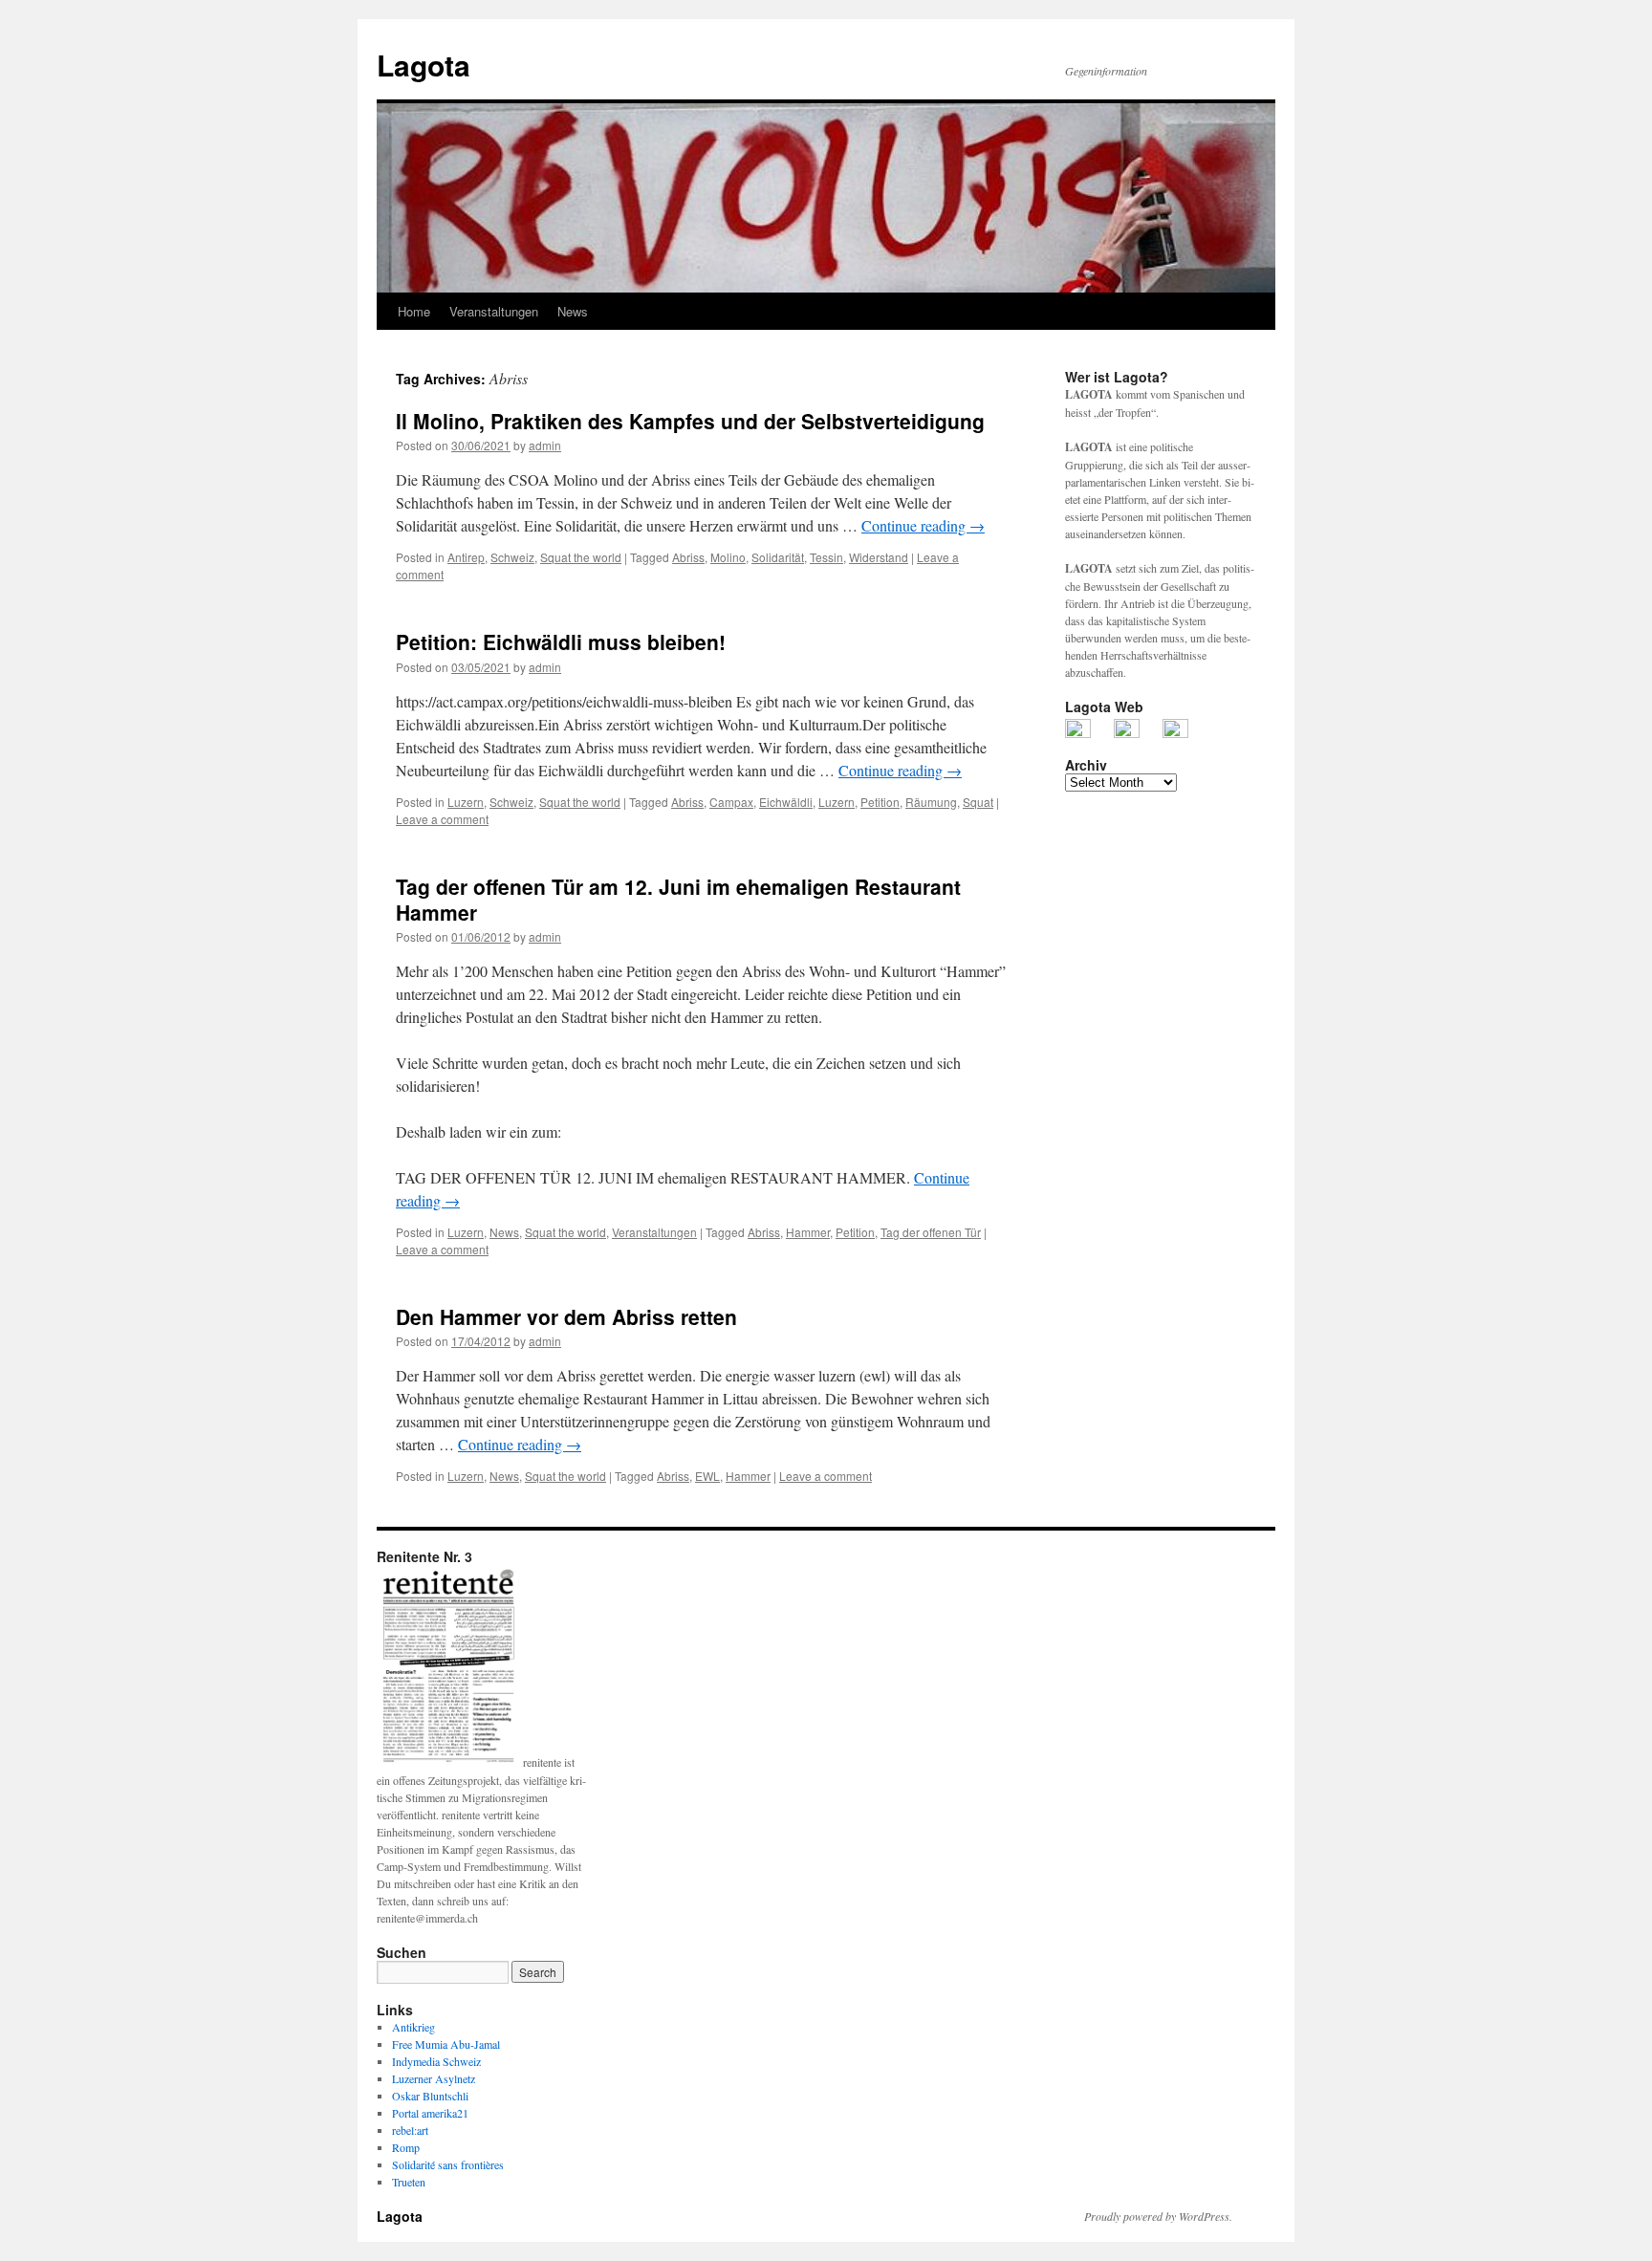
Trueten (409, 2182)
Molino (728, 557)
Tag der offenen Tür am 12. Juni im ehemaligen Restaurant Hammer (678, 899)
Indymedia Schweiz (436, 2061)
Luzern (466, 802)
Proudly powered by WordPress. (1158, 2216)
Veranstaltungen (494, 311)
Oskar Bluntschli (430, 2096)
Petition (880, 802)
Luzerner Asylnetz (434, 2078)
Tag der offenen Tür (931, 1232)
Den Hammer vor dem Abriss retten (566, 1316)
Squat (978, 802)
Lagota (424, 65)
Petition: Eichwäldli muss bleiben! (561, 641)
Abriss (688, 557)
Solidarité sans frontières (448, 2164)
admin (545, 445)
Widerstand (879, 557)
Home (414, 311)
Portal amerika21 (430, 2113)
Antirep (466, 557)
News (573, 311)
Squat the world (581, 557)
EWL (707, 1476)
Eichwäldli (786, 802)
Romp (406, 2147)
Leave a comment (442, 819)
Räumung (931, 802)
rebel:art (410, 2130)
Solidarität (778, 557)
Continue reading (923, 525)
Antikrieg (413, 2027)
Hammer (808, 1232)
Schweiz (512, 557)
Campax (731, 802)
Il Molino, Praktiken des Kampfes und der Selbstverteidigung (690, 421)
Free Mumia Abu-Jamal (446, 2044)
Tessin (826, 557)
